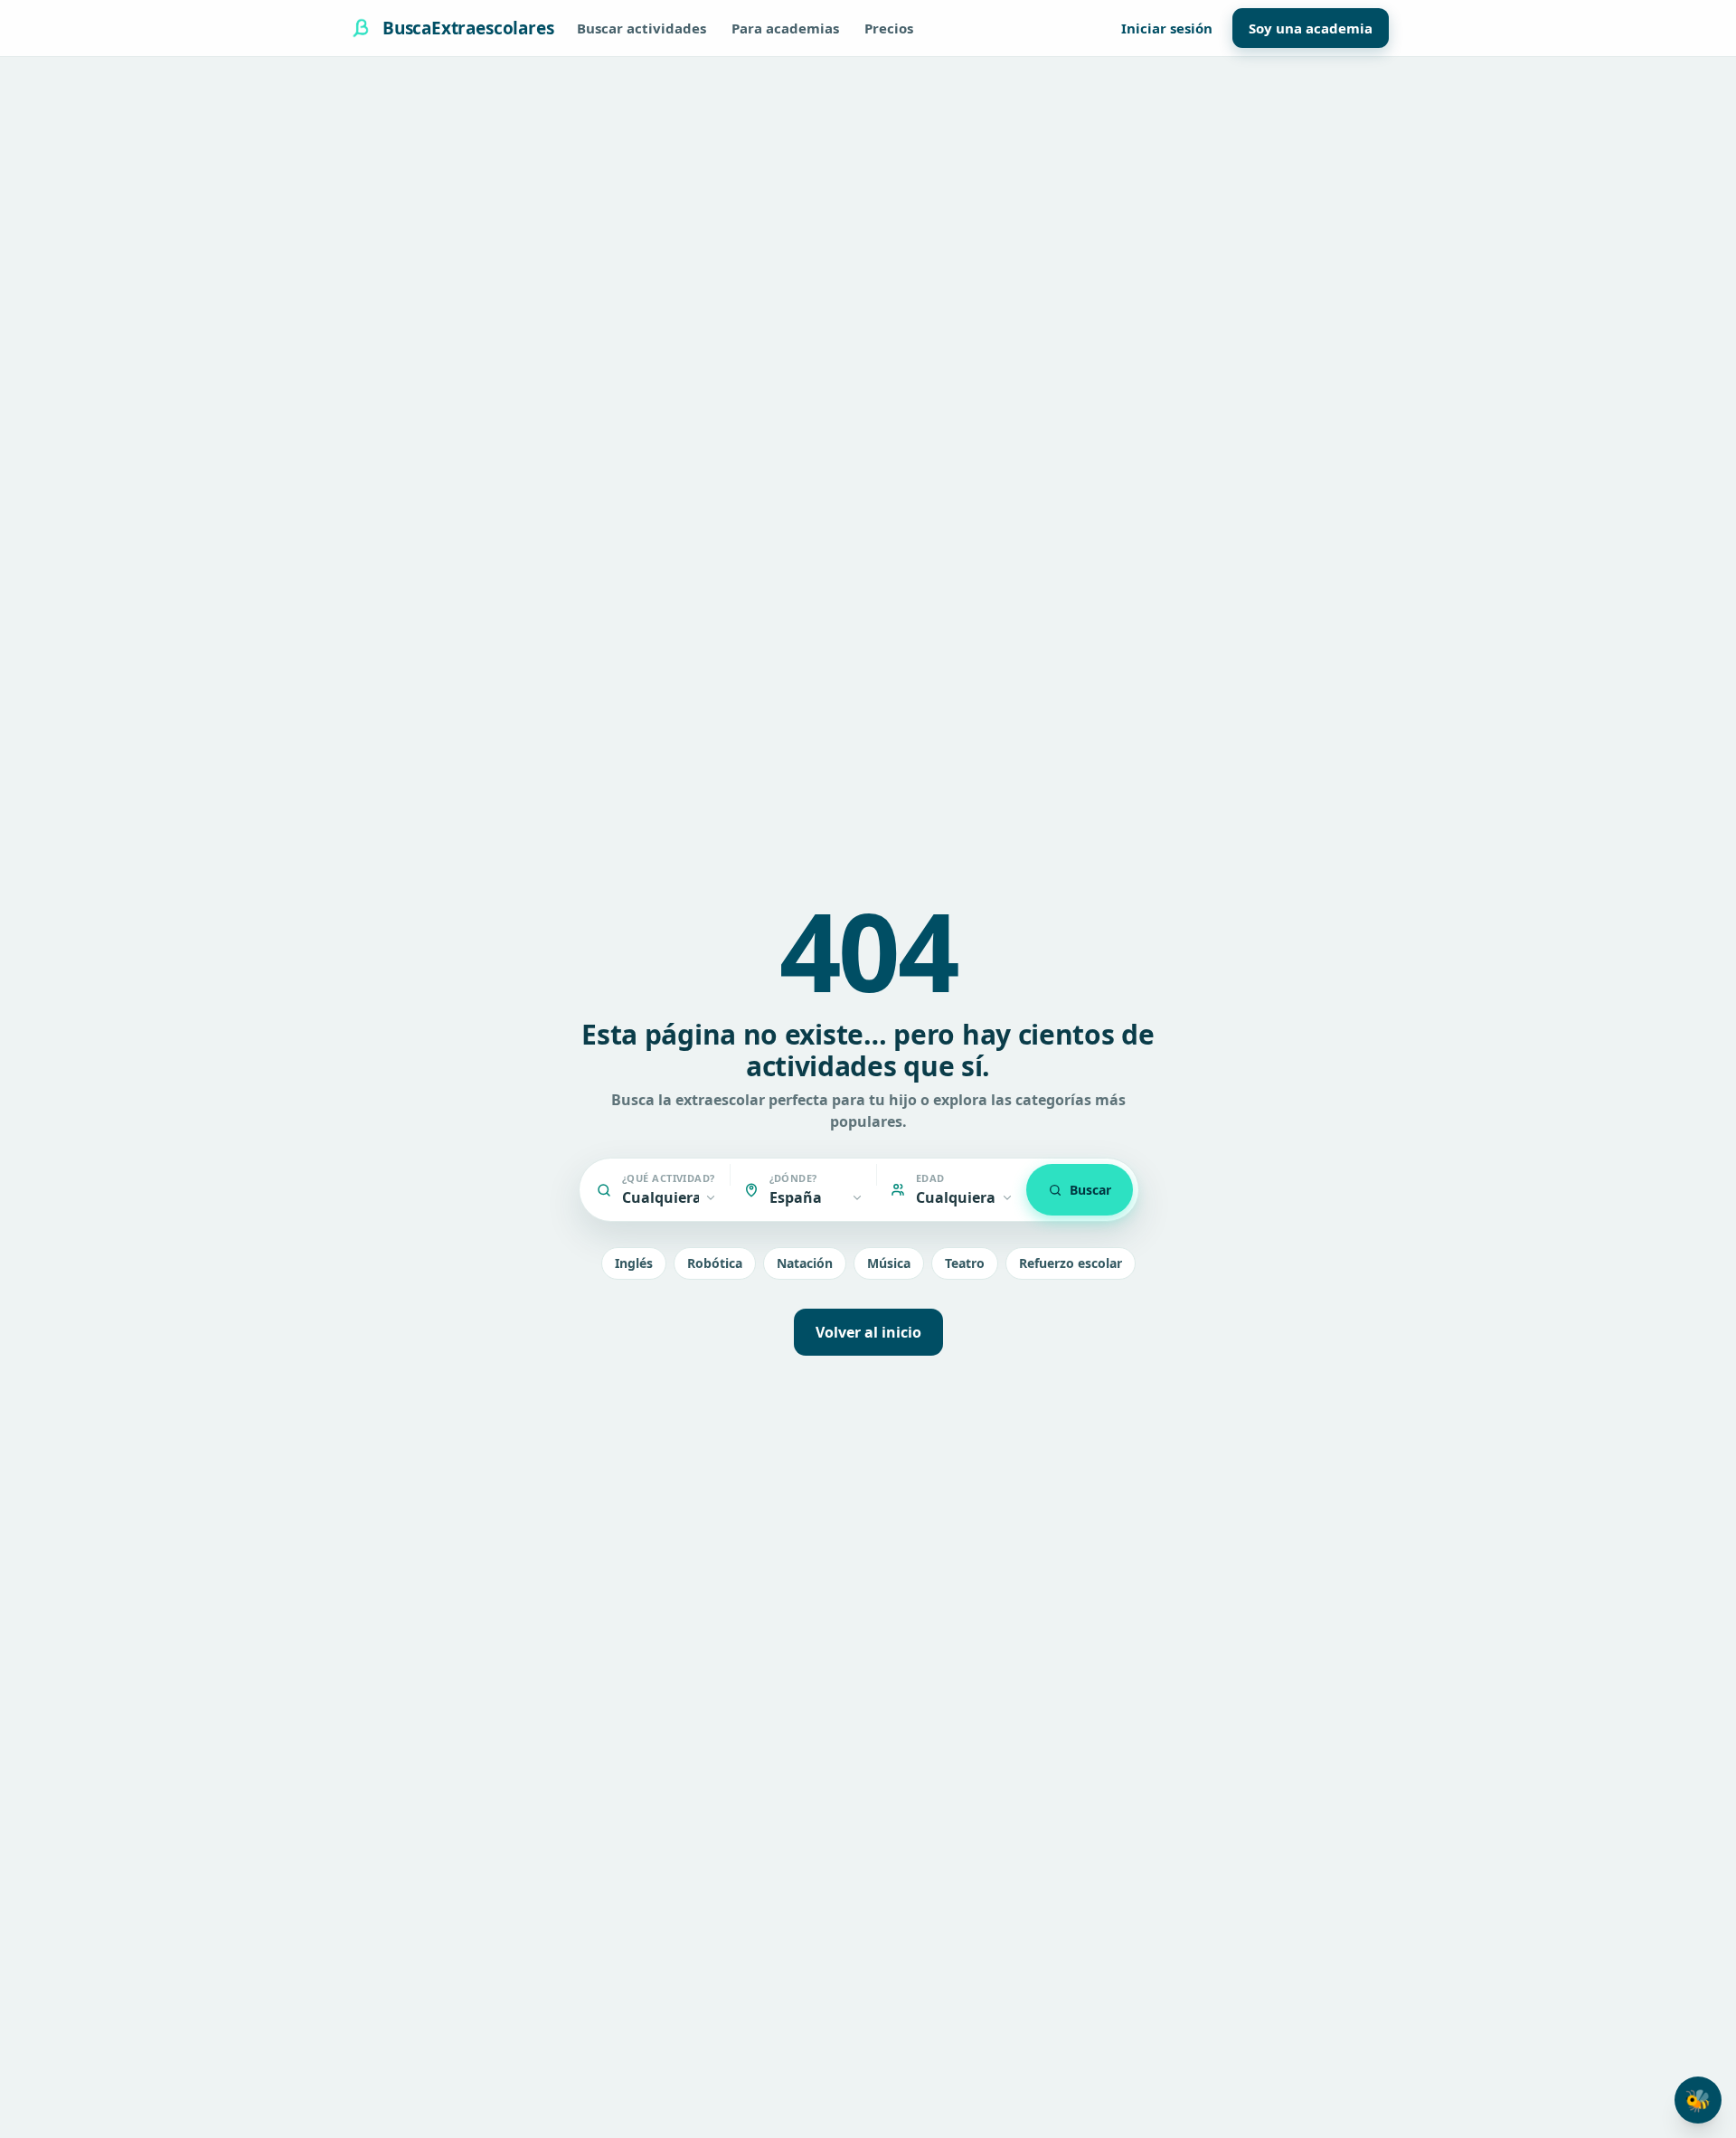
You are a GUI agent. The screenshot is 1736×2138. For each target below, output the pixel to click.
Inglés (634, 1263)
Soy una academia (1311, 28)
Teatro (965, 1263)
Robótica (715, 1263)
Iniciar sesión (1167, 28)
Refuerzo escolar (1071, 1263)
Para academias (785, 28)
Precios (889, 28)
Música (889, 1263)
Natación (805, 1263)
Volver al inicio (868, 1332)
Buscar (1090, 1190)
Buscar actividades (642, 28)
